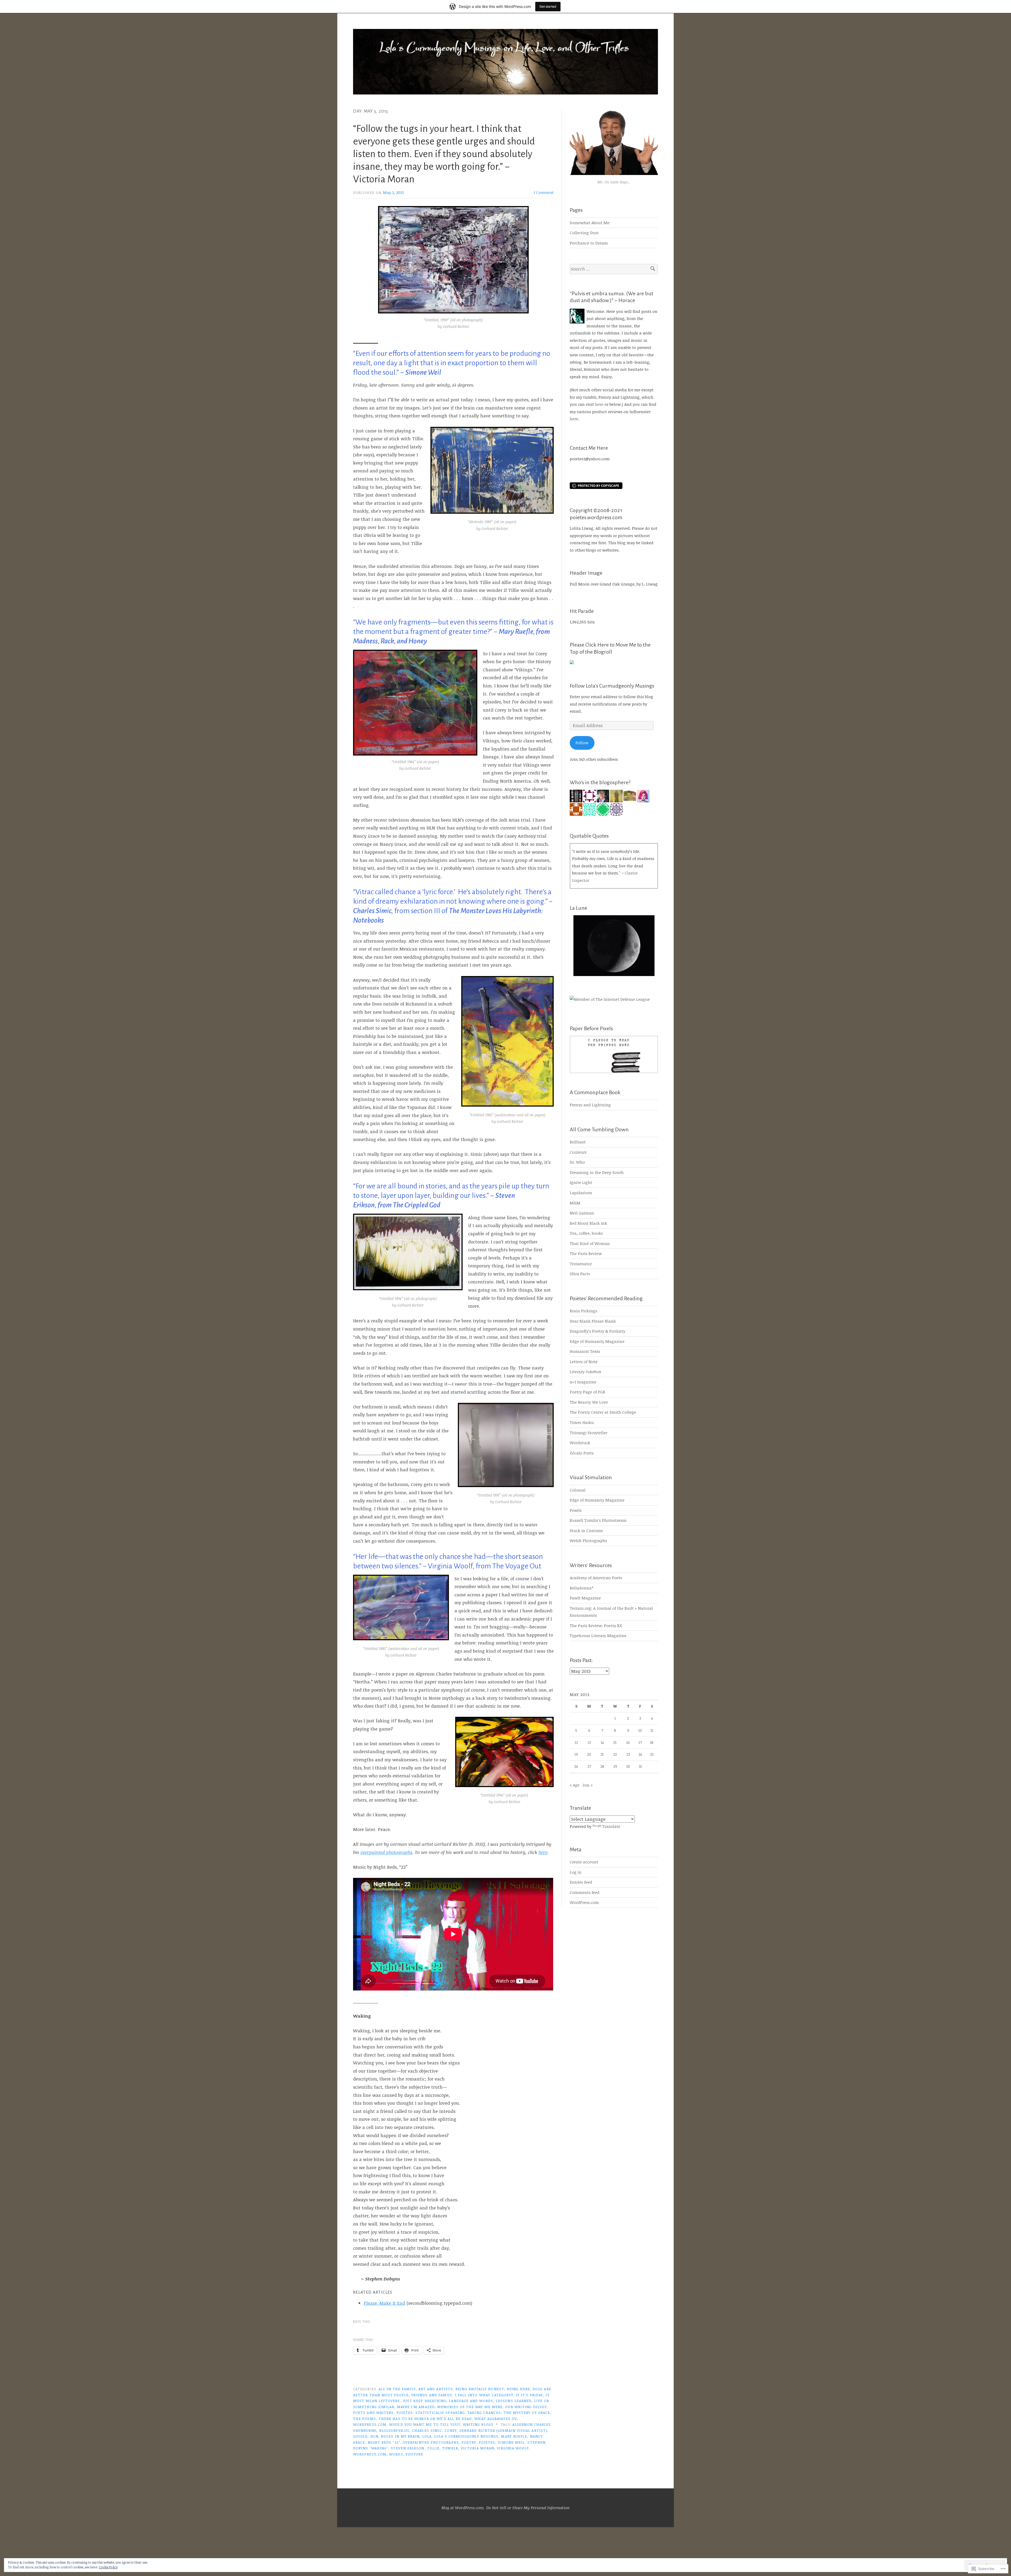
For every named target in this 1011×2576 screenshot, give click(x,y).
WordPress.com (584, 1902)
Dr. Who (577, 1162)
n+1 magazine (583, 1382)
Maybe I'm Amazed (416, 2407)
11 (652, 1730)
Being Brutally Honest (480, 2389)
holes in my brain (400, 2436)
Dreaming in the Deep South (597, 1172)
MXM (575, 1203)
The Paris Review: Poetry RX (596, 1625)
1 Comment (544, 192)
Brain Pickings (583, 1311)
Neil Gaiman (582, 1213)
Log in (576, 1872)
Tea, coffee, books (586, 1233)
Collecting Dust (584, 233)
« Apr (574, 1785)
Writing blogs (478, 2424)
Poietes (405, 2412)
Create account (584, 1862)
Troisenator (581, 1264)
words (396, 2454)
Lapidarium (581, 1193)
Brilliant (578, 1142)
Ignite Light (581, 1182)
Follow (582, 743)
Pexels (576, 1510)
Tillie (433, 2448)
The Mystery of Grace (527, 2412)
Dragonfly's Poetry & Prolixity (598, 1331)
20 (589, 1754)
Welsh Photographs (588, 1540)
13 (589, 1742)
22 (615, 1754)
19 (576, 1754)
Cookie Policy (108, 2567)
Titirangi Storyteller (589, 1433)
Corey (451, 2430)
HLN (374, 2436)
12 (576, 1742)
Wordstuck (580, 1443)
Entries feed (581, 1882)
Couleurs (578, 1152)
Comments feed (585, 1892)
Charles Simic (427, 2430)
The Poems (365, 2419)
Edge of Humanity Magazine (597, 1341)
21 (602, 1754)
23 (628, 1754)
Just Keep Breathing (425, 2401)
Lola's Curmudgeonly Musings (466, 2436)
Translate (611, 1826)
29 (615, 1766)
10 (640, 1730)
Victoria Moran (477, 2448)
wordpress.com (370, 2424)
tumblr (450, 2448)
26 (576, 1766)
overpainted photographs (386, 1852)
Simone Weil (511, 2442)
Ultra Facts (580, 1274)
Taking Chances (484, 2412)
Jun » (588, 1785)
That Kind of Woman (590, 1243)
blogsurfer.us (394, 2430)
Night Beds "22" (384, 2442)
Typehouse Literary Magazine (598, 1635)
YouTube (415, 2454)
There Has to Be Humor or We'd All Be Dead (425, 2419)
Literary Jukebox (585, 1372)
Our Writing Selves (526, 2407)
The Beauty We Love (589, 1402)
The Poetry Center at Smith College (603, 1412)
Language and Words (471, 2401)
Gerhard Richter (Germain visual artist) (503, 2430)
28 (602, 1766)
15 (615, 1742)
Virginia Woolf (513, 2448)
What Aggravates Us (496, 2419)
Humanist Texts (585, 1351)
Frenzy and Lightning (590, 1105)
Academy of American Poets (596, 1578)
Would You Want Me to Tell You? (425, 2424)
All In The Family (397, 2389)
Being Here (518, 2389)
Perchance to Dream (589, 243)
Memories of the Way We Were (470, 2407)
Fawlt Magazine (585, 1598)
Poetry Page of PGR (588, 1392)
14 (602, 1742)
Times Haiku (582, 1422)
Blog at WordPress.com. (463, 2508)
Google (360, 2436)
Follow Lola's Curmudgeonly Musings (612, 686)
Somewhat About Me (590, 223)
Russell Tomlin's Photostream (598, 1520)
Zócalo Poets (582, 1453)
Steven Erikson (407, 2448)
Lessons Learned (514, 2401)
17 (640, 1742)
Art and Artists (436, 2389)
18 (652, 1742)
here (543, 1852)
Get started (548, 6)
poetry (469, 2442)
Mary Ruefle (514, 2436)
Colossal (578, 1490)
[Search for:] (614, 269)
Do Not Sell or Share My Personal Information (528, 2508)
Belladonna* (581, 1588)
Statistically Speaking (440, 2412)
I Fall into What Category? (484, 2395)
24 (640, 1754)
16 (628, 1742)
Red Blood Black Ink (588, 1223)
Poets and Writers (373, 2412)
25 (652, 1754)
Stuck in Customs (586, 1530)
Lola (427, 2436)
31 (640, 1766)
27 (589, 1766)
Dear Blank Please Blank (593, 1321)
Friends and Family (432, 2395)
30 (628, 1766)
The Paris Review (586, 1253)
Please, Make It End (384, 2303)
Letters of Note (584, 1362)
